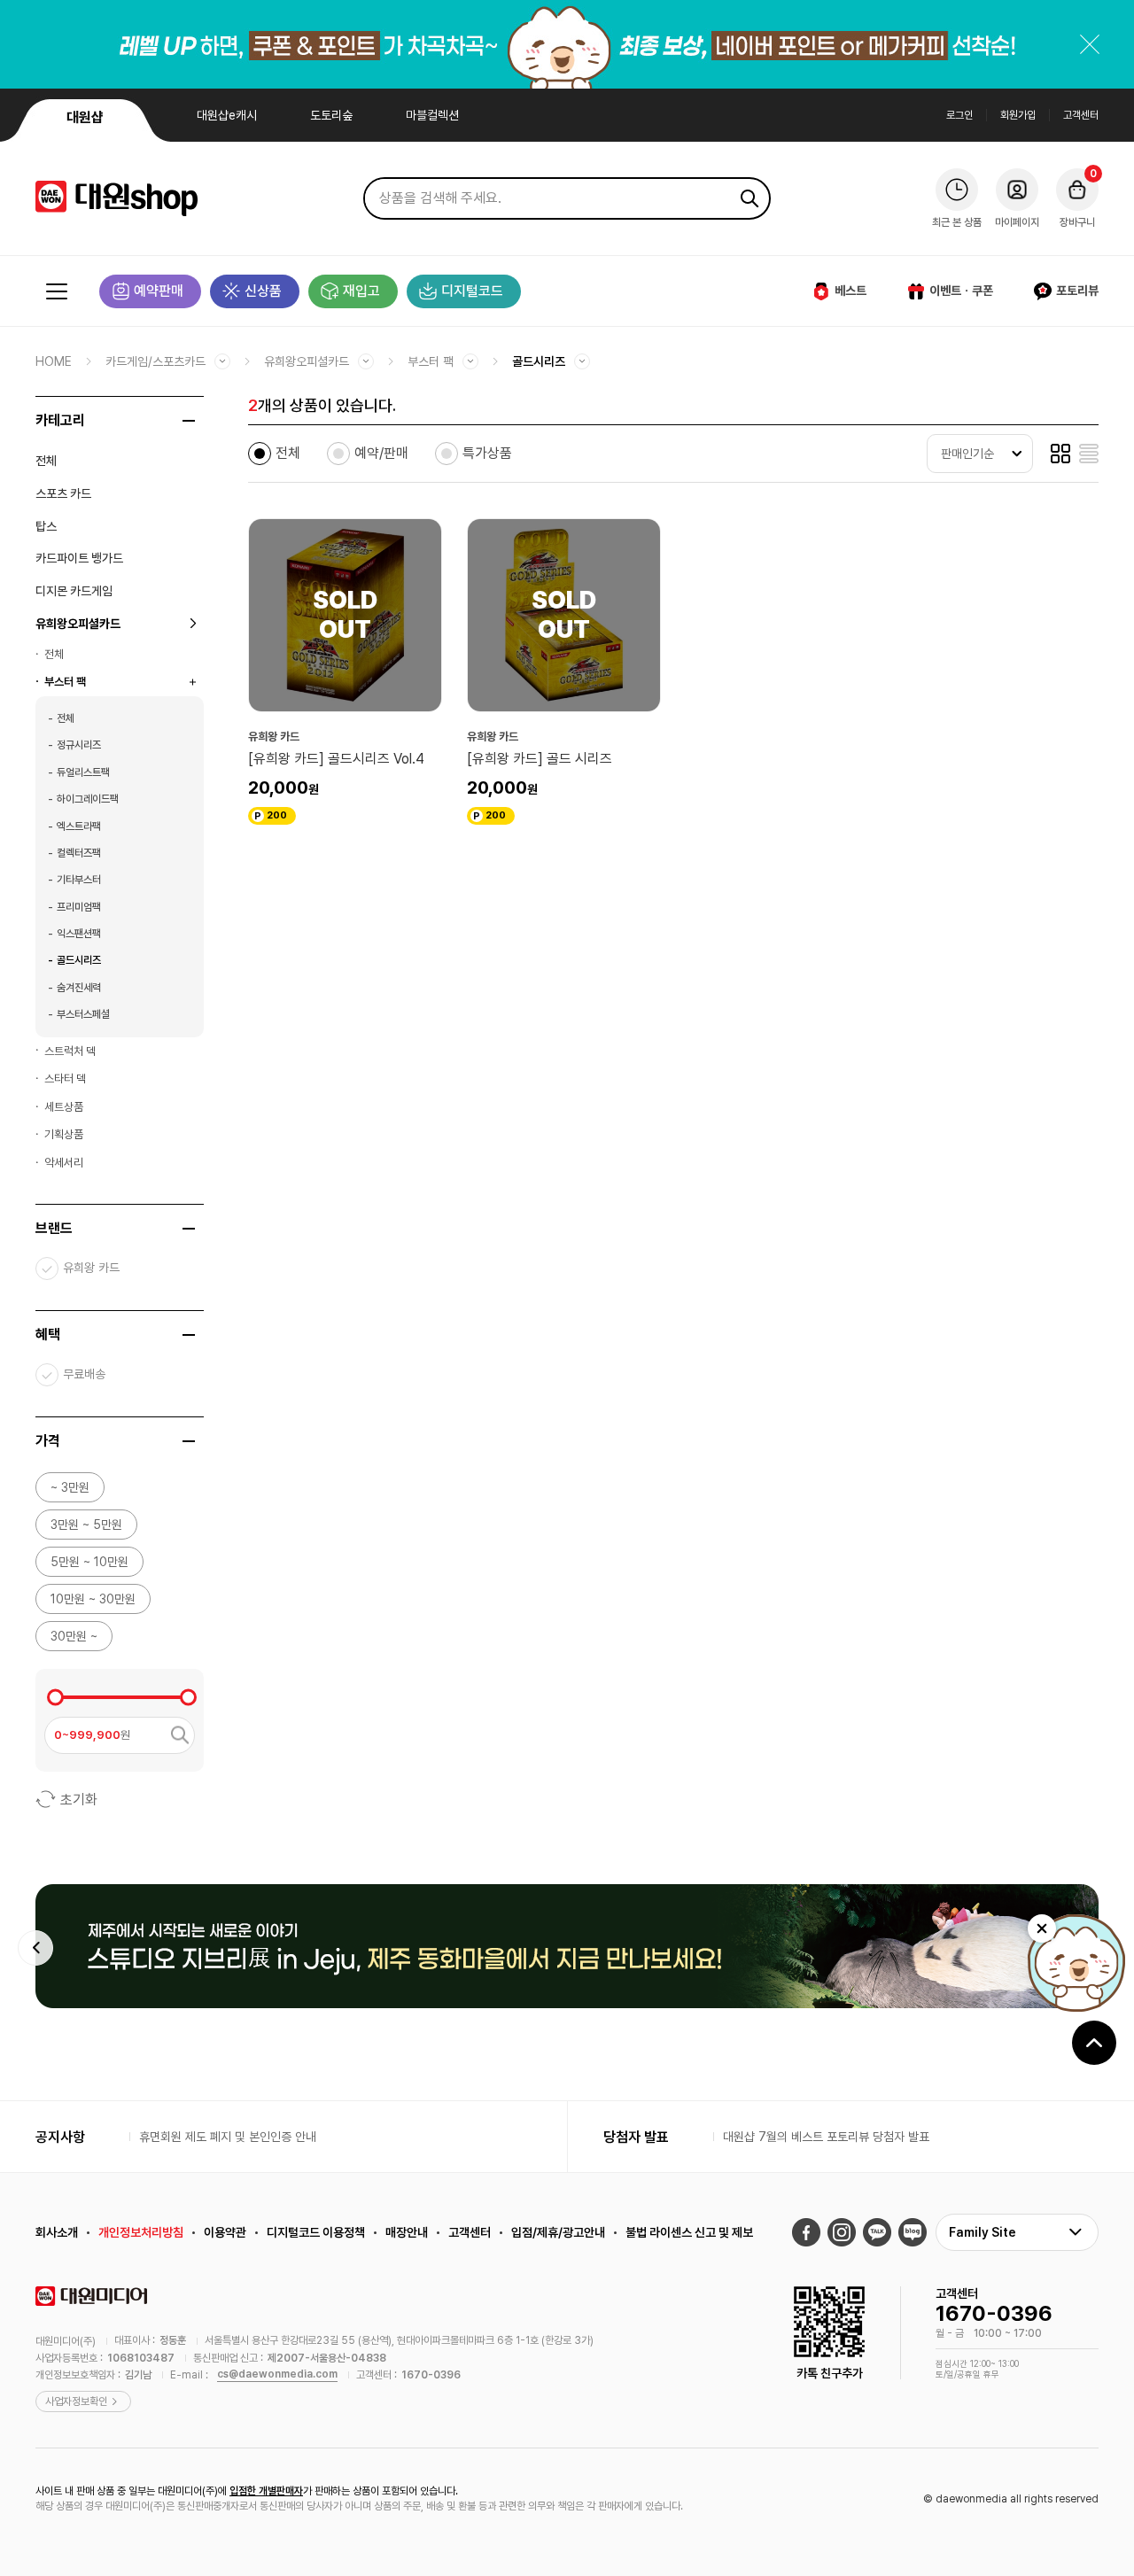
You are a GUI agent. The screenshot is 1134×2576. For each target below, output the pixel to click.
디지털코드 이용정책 (316, 2232)
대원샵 (85, 117)
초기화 (79, 1800)
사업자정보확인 (76, 2401)
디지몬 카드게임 (74, 591)
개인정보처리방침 (141, 2232)
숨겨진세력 (79, 988)
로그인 (959, 115)
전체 (46, 461)
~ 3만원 (70, 1487)
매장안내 (407, 2232)
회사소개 (57, 2232)
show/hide (189, 421)
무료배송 (84, 1374)
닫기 (1090, 44)
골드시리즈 (539, 361)
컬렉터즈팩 (79, 853)
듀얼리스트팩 (83, 772)
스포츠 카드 (63, 493)
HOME (54, 361)
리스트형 (1089, 454)
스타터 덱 (65, 1079)
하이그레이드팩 (88, 799)
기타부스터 (79, 880)
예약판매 (159, 291)
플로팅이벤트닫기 (1042, 1928)
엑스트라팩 (79, 826)
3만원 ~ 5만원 (86, 1525)
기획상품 (64, 1134)
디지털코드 (472, 291)
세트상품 (64, 1107)
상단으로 (1094, 2043)
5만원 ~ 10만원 (89, 1562)
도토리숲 (331, 115)
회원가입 (1018, 115)
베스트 (850, 291)
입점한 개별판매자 (266, 2491)
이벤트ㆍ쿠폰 (961, 291)
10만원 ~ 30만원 (93, 1599)
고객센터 (1081, 115)
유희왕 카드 (91, 1268)
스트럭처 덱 (70, 1051)
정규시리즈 (79, 745)
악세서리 (64, 1163)
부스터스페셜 (83, 1014)
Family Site (983, 2232)
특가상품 (487, 453)
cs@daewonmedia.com (277, 2374)
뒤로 (35, 1948)
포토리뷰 (1077, 291)
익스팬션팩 (79, 934)
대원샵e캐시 (227, 115)
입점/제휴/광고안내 (558, 2232)
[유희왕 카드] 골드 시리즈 (540, 759)
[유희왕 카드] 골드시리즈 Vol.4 (336, 759)
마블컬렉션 (432, 115)
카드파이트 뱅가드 (79, 558)
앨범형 (1060, 454)
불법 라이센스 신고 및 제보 (689, 2232)
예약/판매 (381, 453)
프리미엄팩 (79, 907)
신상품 (263, 291)
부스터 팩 (431, 361)
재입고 (361, 291)
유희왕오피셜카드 (307, 361)
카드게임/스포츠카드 (155, 361)
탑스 (46, 526)
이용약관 (225, 2232)
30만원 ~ (74, 1636)
